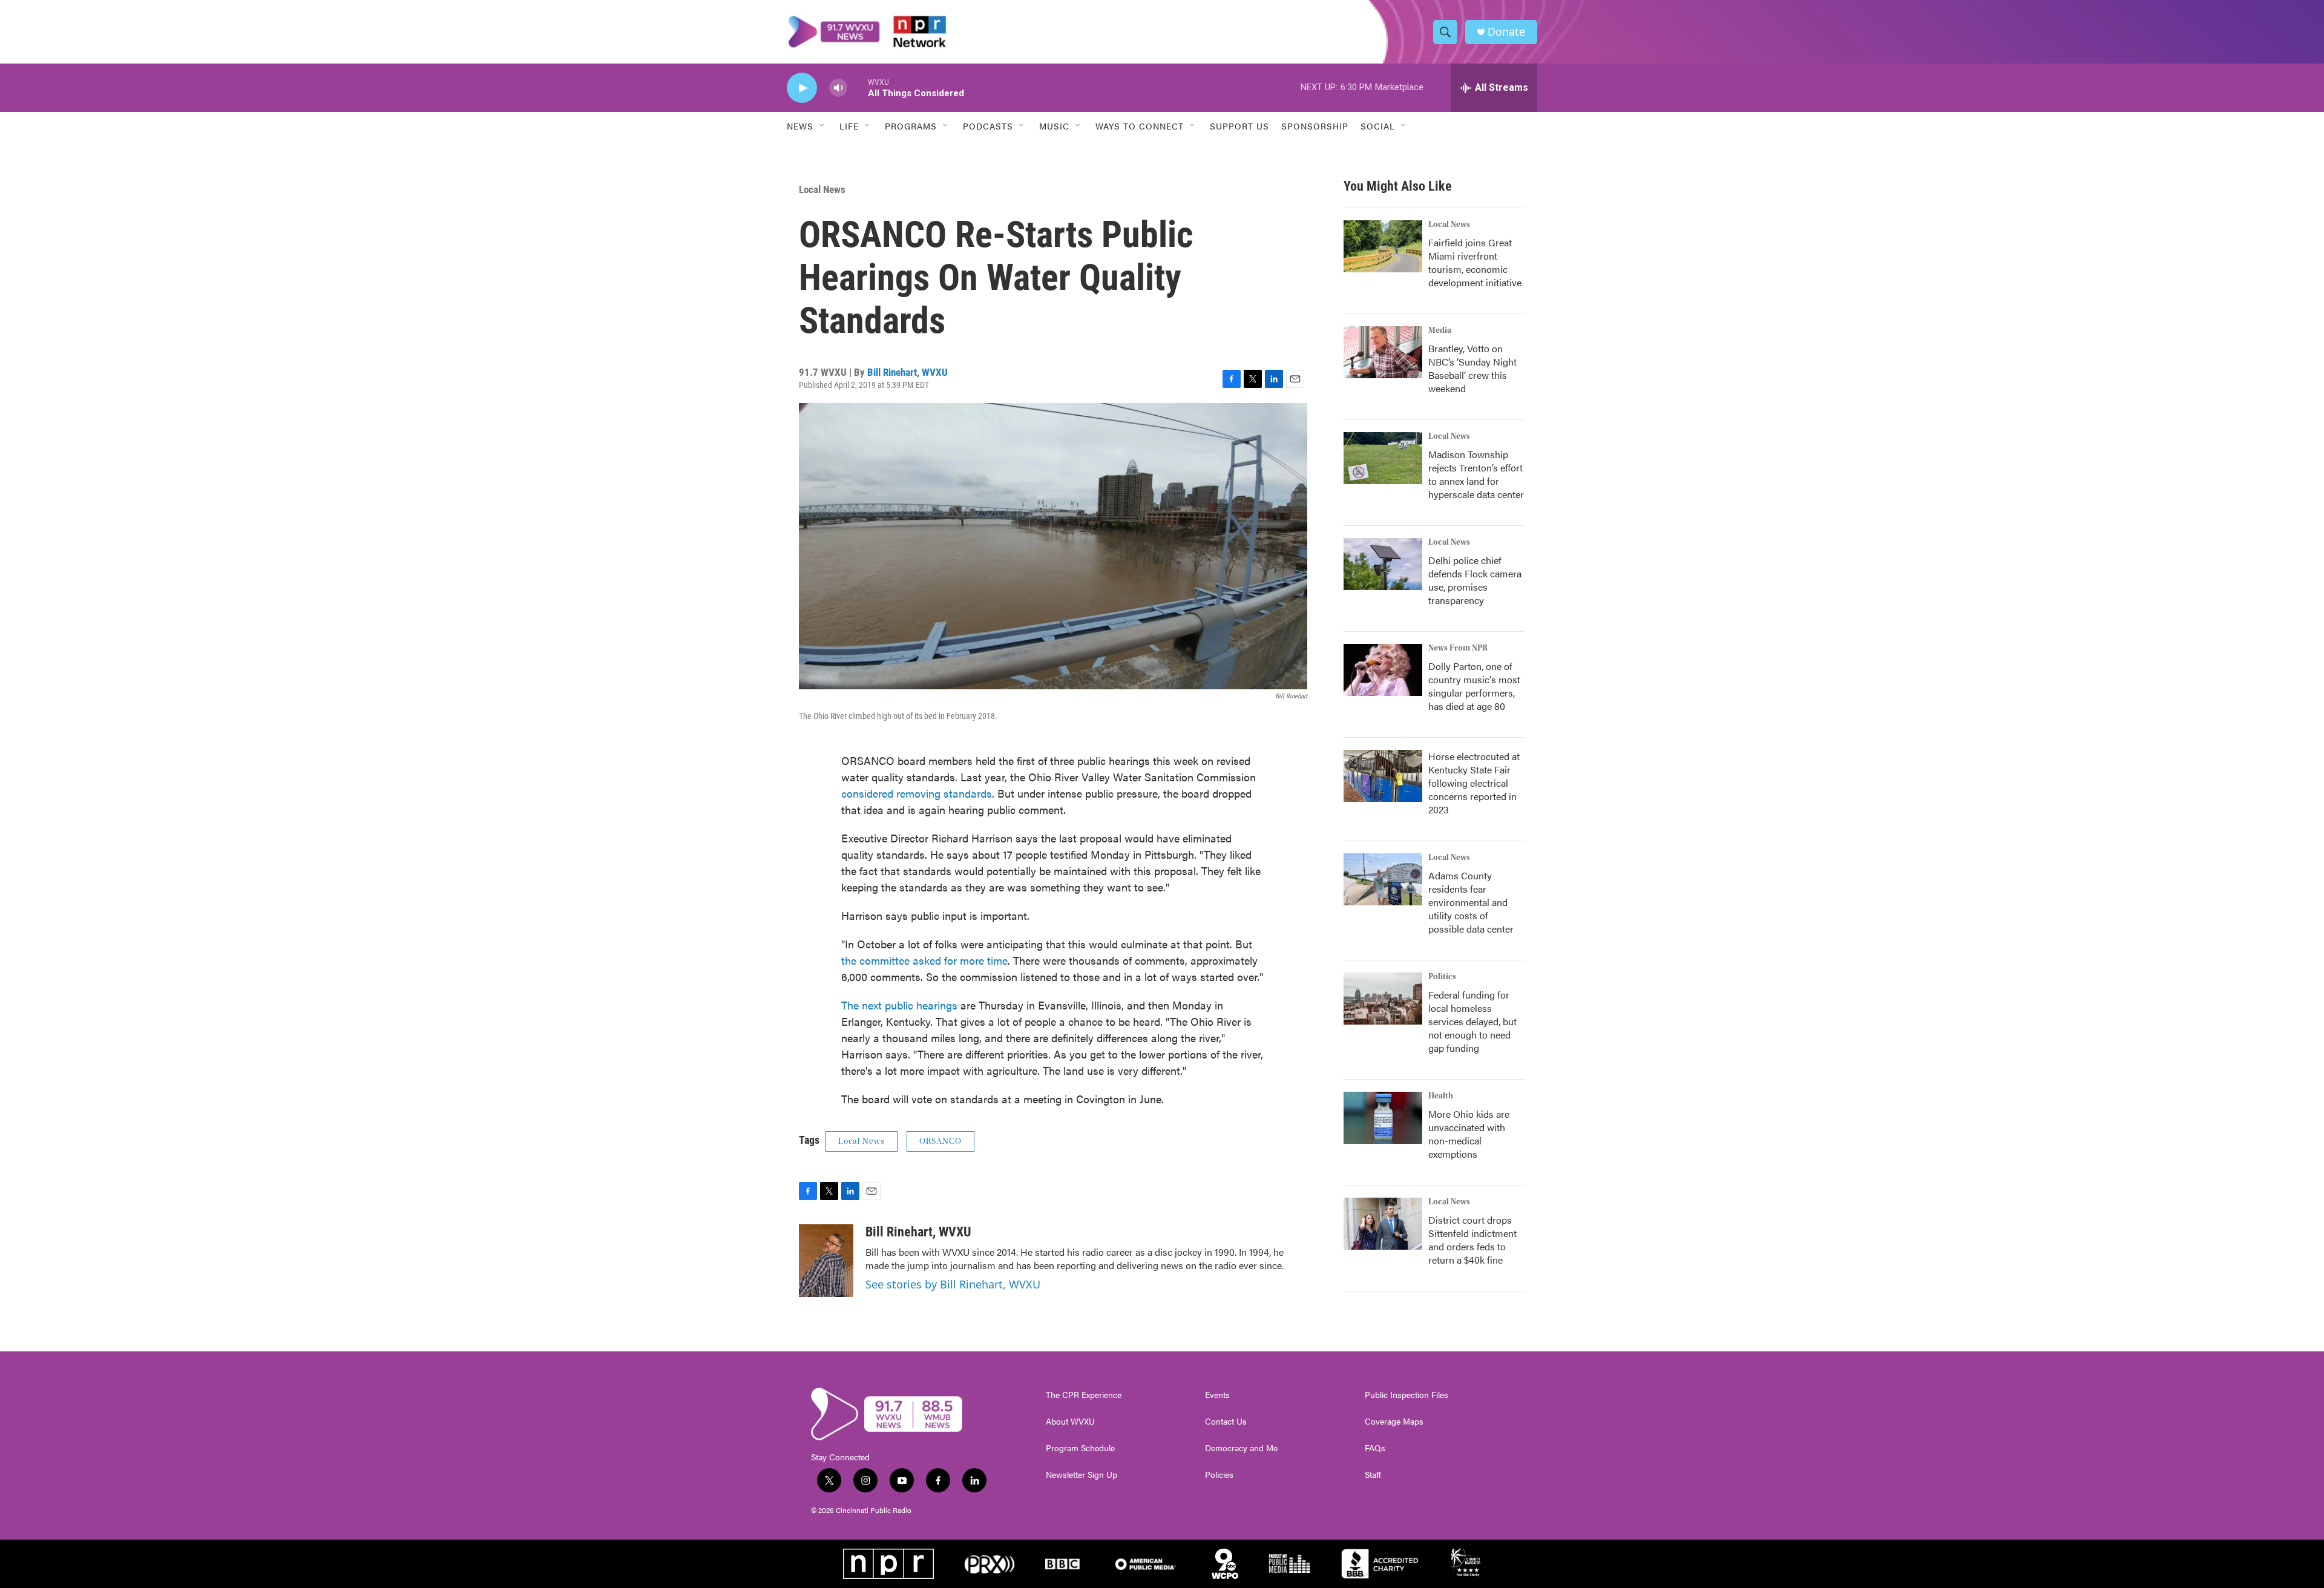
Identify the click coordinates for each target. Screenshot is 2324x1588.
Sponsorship (1315, 126)
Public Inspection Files (1407, 1395)
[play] (802, 88)
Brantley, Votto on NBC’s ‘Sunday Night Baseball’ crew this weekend (1472, 368)
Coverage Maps (1394, 1422)
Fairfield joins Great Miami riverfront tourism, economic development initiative (1475, 262)
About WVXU (1070, 1422)
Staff (1373, 1475)
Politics (1442, 977)
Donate (1506, 32)
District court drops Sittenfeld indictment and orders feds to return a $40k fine (1472, 1240)
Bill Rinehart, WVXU (908, 372)
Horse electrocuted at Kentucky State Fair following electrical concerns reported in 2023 (1474, 783)
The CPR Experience (1084, 1395)
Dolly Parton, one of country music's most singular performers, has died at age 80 (1474, 686)
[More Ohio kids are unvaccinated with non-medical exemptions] (1383, 1118)
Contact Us (1226, 1422)
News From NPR (1458, 648)
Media (1440, 330)
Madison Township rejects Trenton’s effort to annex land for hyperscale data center (1476, 474)
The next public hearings (899, 1005)
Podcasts (988, 126)
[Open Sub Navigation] (822, 126)
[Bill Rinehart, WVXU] (826, 1261)
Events (1217, 1395)
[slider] (858, 87)
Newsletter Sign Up (1082, 1475)
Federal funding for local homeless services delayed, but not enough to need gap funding (1472, 1021)
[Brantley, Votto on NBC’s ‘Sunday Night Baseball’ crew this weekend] (1383, 352)
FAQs (1375, 1448)
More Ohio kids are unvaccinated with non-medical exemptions (1469, 1134)
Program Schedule (1080, 1448)
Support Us (1239, 126)
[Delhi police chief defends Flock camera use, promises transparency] (1383, 564)
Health (1441, 1096)
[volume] (838, 88)
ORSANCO (940, 1141)
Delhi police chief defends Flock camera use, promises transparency (1475, 580)
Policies (1219, 1475)
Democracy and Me (1241, 1448)
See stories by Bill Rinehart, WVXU (953, 1284)
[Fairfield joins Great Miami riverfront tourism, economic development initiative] (1383, 246)
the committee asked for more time (924, 960)
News (800, 126)
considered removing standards (917, 793)
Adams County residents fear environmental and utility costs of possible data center (1471, 902)
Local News (822, 189)
